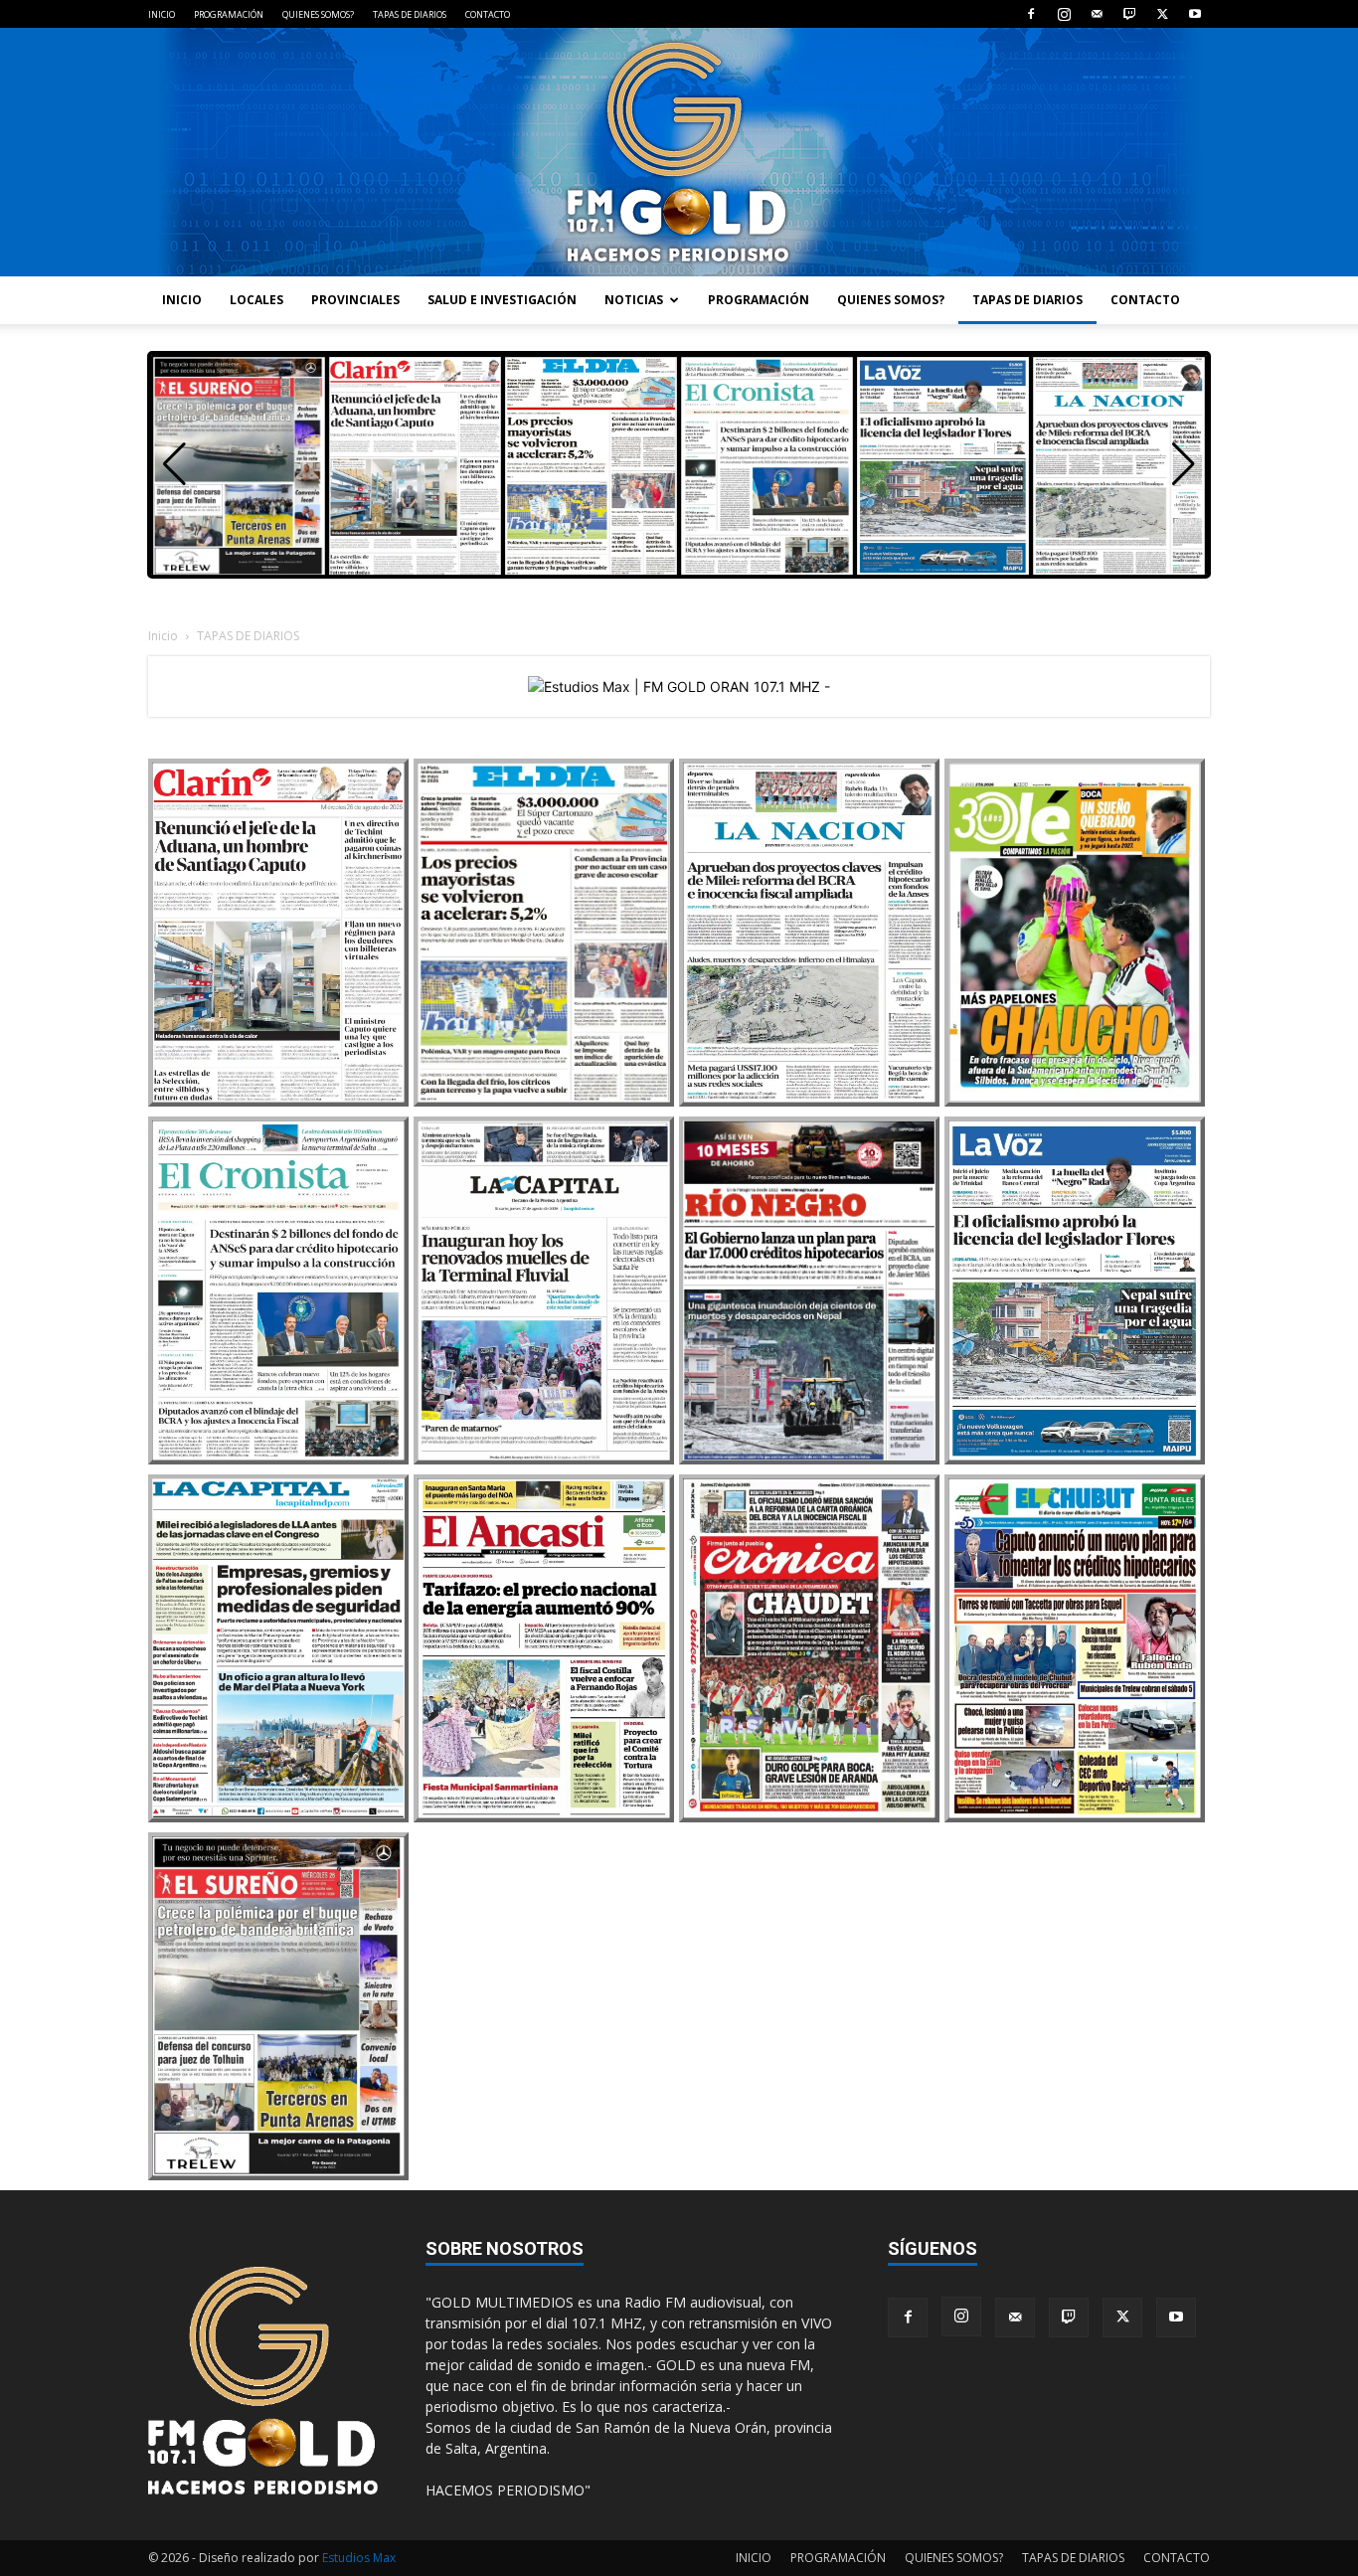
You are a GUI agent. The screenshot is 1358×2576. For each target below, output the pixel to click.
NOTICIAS (634, 300)
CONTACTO (488, 14)
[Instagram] (1064, 14)
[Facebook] (1031, 14)
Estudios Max (359, 2558)
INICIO (162, 14)
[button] (1184, 464)
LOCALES (256, 300)
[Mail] (1097, 14)
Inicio (163, 636)
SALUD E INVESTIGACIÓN (502, 300)
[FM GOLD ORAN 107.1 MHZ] (679, 152)
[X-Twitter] (1162, 14)
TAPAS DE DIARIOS (410, 14)
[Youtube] (1195, 14)
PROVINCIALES (355, 300)
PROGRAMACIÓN (229, 14)
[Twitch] (1129, 14)
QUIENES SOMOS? (318, 14)
